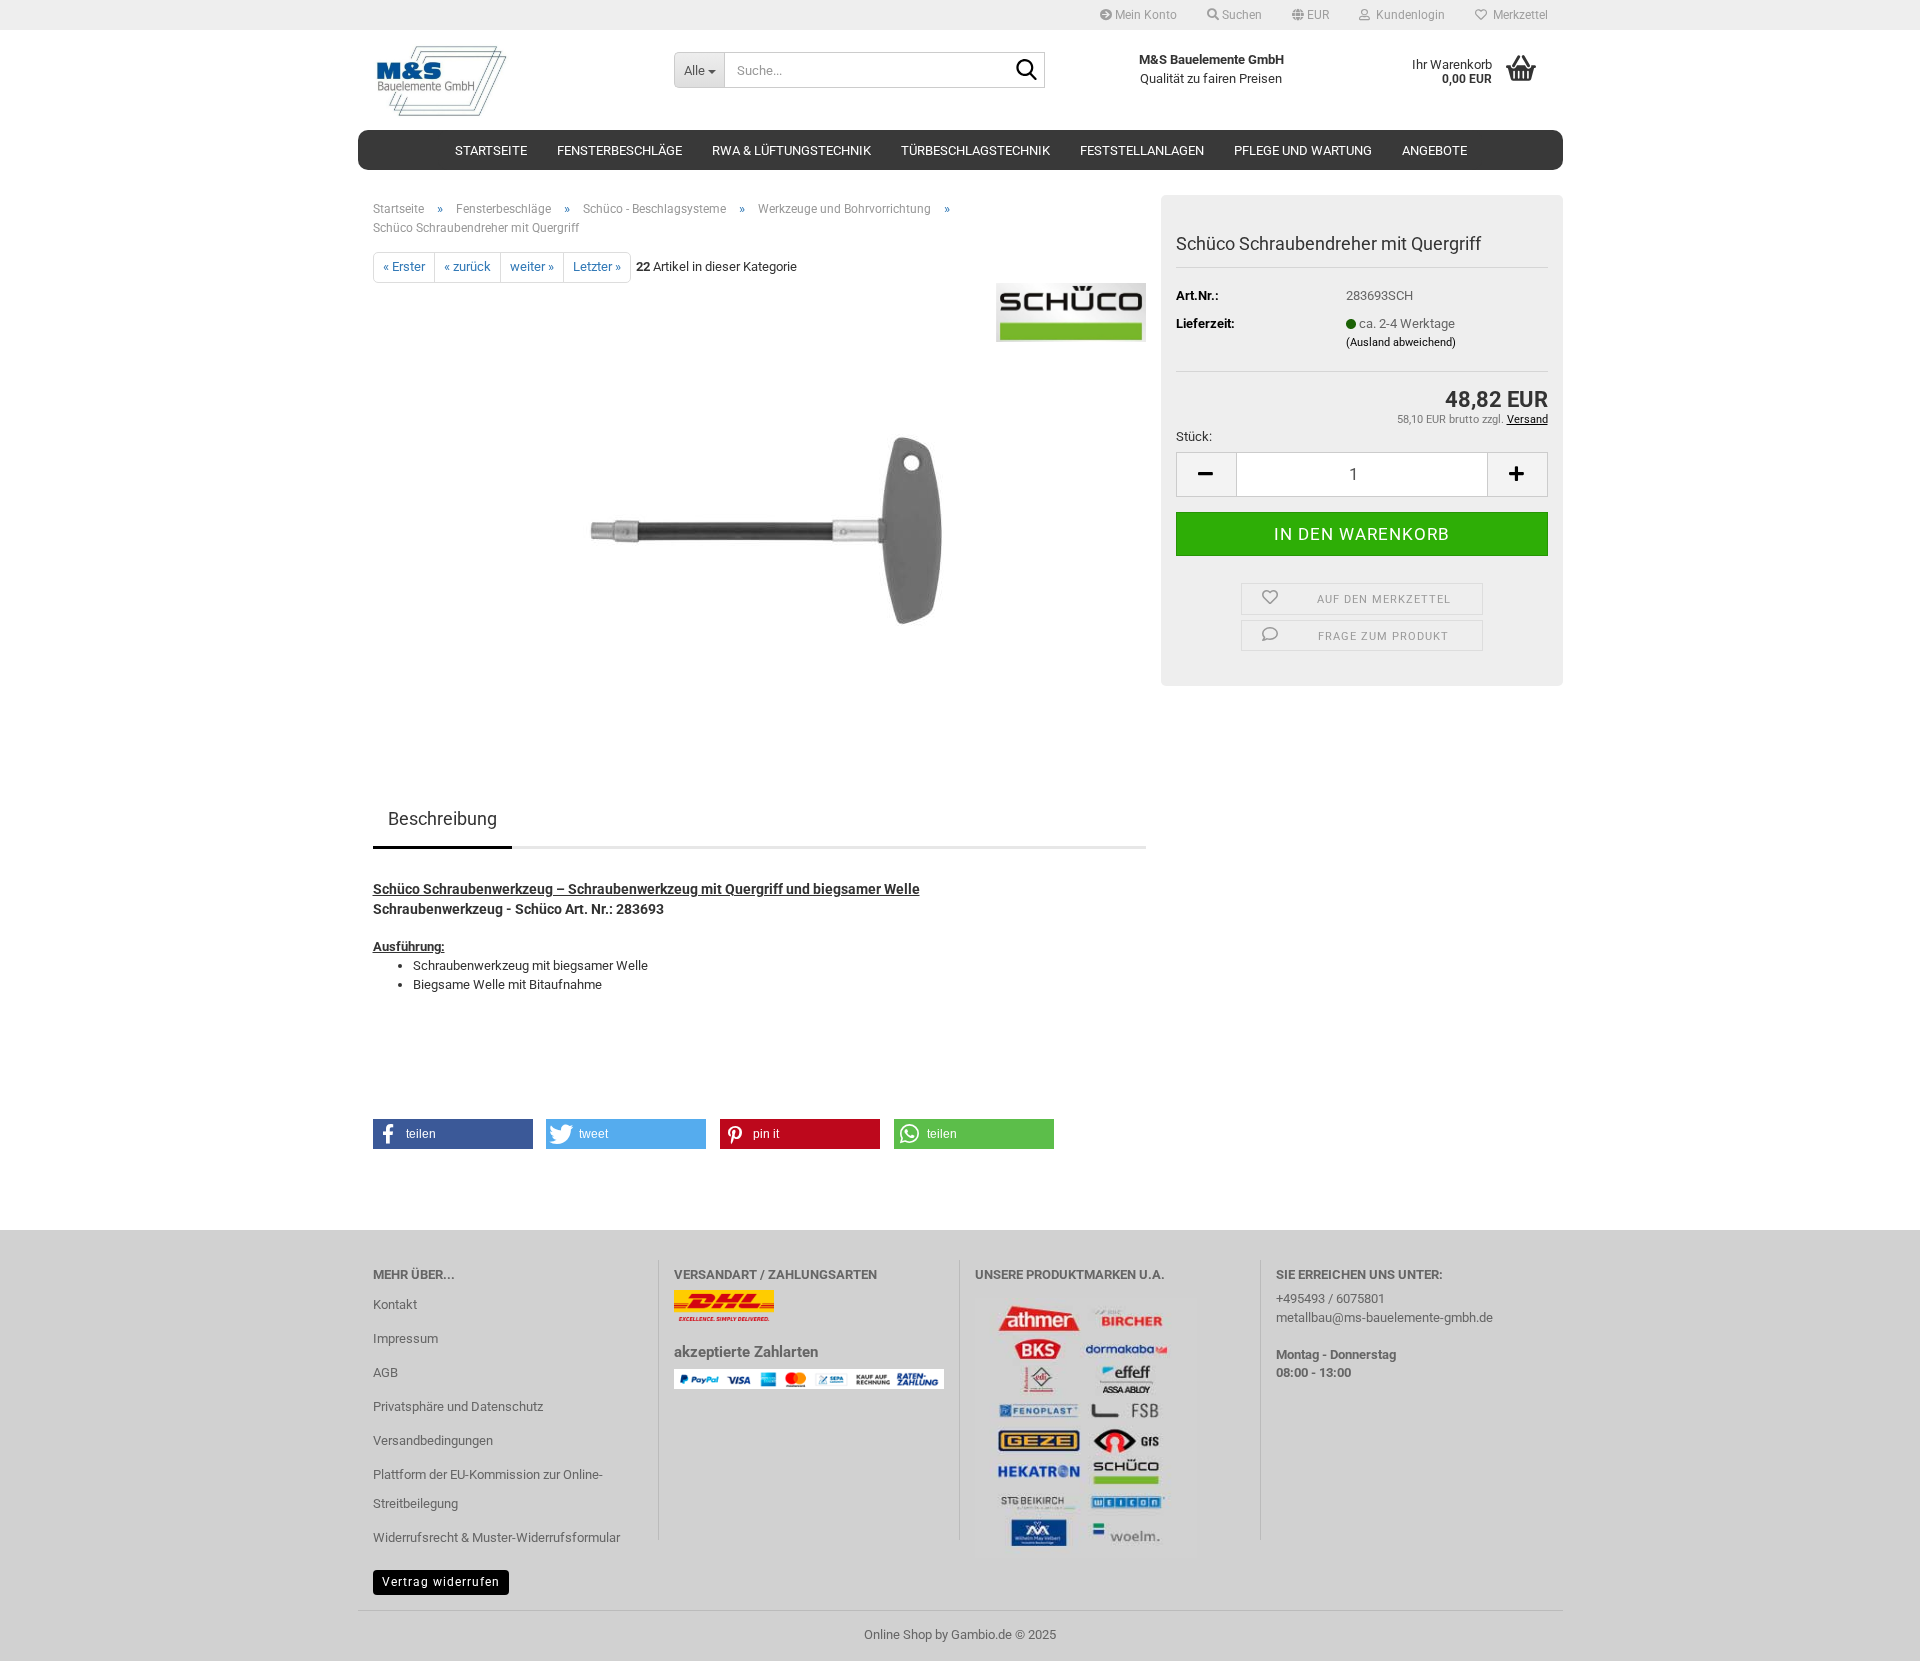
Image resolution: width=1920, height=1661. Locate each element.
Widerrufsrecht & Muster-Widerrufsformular (496, 1537)
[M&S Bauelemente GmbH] (508, 80)
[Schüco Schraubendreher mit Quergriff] (759, 506)
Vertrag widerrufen (441, 1582)
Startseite (491, 150)
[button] (1310, 15)
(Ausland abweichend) (1401, 342)
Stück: (1194, 436)
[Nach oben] (1865, 1631)
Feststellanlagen (1142, 150)
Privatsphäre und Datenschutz (458, 1406)
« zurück (467, 266)
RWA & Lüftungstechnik (791, 150)
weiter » (532, 266)
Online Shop (898, 1634)
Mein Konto (1144, 15)
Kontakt (395, 1304)
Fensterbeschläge (619, 150)
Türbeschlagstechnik (975, 150)
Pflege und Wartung (1303, 150)
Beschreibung (442, 818)
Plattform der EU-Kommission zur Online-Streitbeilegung (488, 1489)
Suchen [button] (1240, 15)
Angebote (1434, 150)
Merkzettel (1517, 15)
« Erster (404, 266)
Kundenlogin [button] (1407, 15)
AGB (385, 1372)
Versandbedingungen (433, 1440)
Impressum (405, 1338)
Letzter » (597, 266)
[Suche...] (1026, 71)
